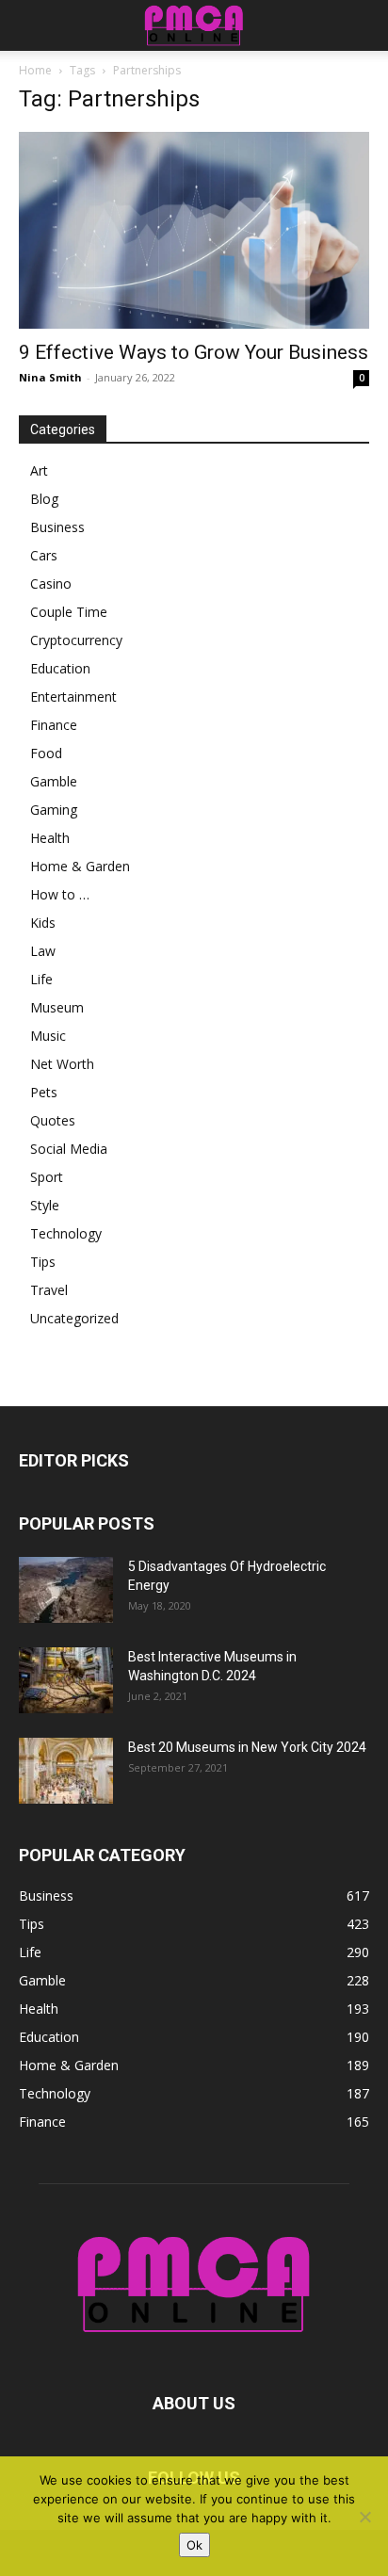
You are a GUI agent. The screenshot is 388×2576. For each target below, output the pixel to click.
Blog (44, 499)
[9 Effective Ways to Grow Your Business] (194, 230)
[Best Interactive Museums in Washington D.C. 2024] (66, 1680)
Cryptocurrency (76, 640)
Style (45, 1205)
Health (50, 838)
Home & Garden (80, 866)
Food (46, 753)
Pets (44, 1092)
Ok (194, 2545)
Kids (43, 923)
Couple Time (69, 612)
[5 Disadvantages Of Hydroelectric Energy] (66, 1590)
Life (41, 979)
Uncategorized (74, 1318)
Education (60, 668)
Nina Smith (50, 377)
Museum (57, 1007)
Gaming (54, 810)
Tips (43, 1262)
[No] (364, 2517)
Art (39, 470)
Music (48, 1036)
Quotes (53, 1120)
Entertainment (73, 697)
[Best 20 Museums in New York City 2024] (66, 1771)
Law (43, 951)
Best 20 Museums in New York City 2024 (247, 1747)
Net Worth (62, 1064)
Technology (66, 1233)
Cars (44, 555)
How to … (60, 894)
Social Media (69, 1149)
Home (35, 70)
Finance (54, 725)
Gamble (54, 781)
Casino (51, 583)
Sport (47, 1177)
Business (57, 527)
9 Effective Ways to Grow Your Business (194, 352)
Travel (49, 1290)
